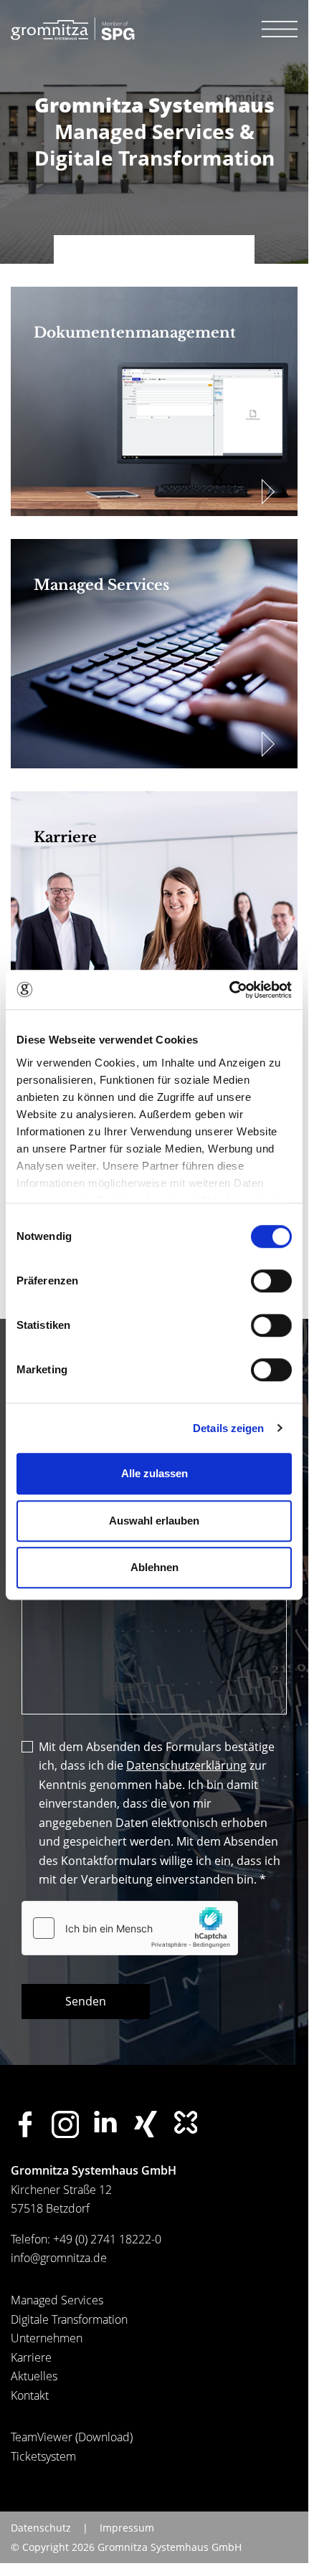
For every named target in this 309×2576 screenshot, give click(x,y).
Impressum (127, 2528)
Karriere (31, 2357)
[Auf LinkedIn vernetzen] (105, 2122)
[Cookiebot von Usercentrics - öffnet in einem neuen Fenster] (229, 990)
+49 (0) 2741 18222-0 (107, 2239)
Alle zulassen (154, 1473)
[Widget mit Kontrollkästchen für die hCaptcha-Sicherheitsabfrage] (130, 1928)
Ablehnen (154, 1567)
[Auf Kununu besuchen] (186, 2122)
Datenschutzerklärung (186, 1765)
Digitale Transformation (69, 2319)
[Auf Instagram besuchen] (65, 2124)
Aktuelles (34, 2376)
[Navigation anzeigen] (280, 29)
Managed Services (57, 2300)
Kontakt (30, 2395)
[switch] (271, 1281)
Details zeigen (228, 1428)
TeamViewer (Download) (72, 2437)
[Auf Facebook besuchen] (25, 2124)
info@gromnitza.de (59, 2258)
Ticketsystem (43, 2456)
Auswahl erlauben (154, 1521)
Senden (86, 2001)
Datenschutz (41, 2528)
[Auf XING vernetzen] (146, 2124)
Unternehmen (47, 2338)
